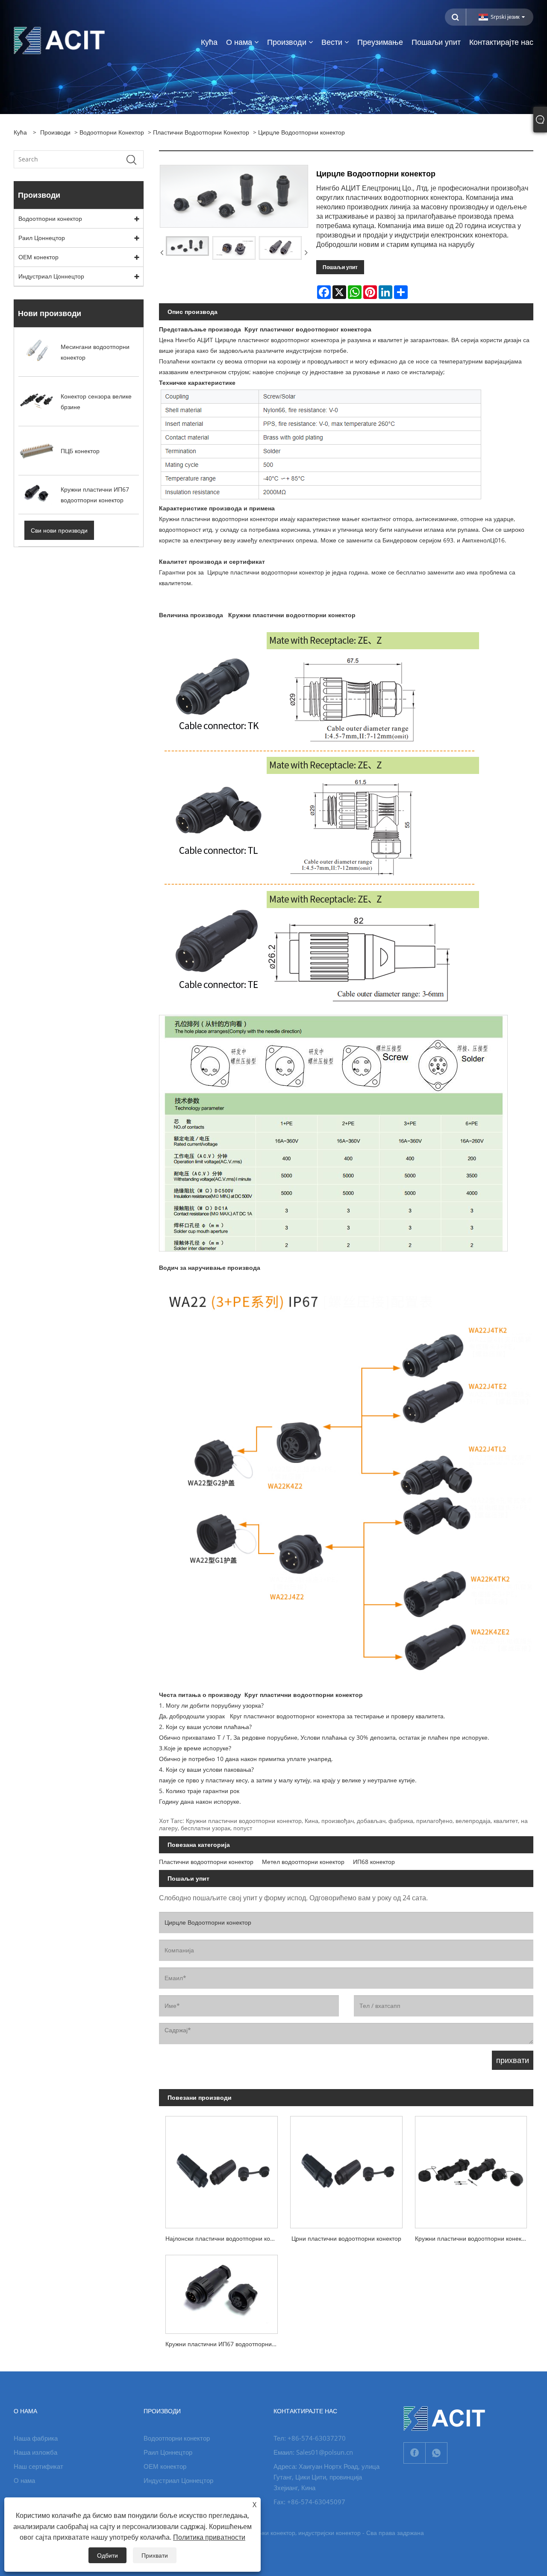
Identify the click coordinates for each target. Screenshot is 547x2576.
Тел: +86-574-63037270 (310, 2438)
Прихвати (155, 2555)
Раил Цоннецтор (42, 238)
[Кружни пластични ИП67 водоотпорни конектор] (221, 2291)
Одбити (107, 2555)
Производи (55, 132)
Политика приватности (209, 2537)
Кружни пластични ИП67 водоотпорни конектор (225, 2344)
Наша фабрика (36, 2438)
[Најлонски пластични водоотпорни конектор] (221, 2169)
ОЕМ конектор (38, 257)
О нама (24, 2480)
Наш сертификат (38, 2466)
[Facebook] (415, 2453)
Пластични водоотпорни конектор (201, 132)
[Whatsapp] (436, 2453)
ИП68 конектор (374, 1862)
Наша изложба (35, 2452)
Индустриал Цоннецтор (51, 276)
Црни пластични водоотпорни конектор (346, 2238)
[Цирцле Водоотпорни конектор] (187, 246)
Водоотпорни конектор (112, 132)
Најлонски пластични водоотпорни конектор (225, 2238)
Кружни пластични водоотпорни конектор (473, 2238)
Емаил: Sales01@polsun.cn (313, 2452)
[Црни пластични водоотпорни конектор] (346, 2169)
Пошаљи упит (340, 267)
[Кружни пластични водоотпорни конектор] (471, 2169)
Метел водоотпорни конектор (303, 1862)
